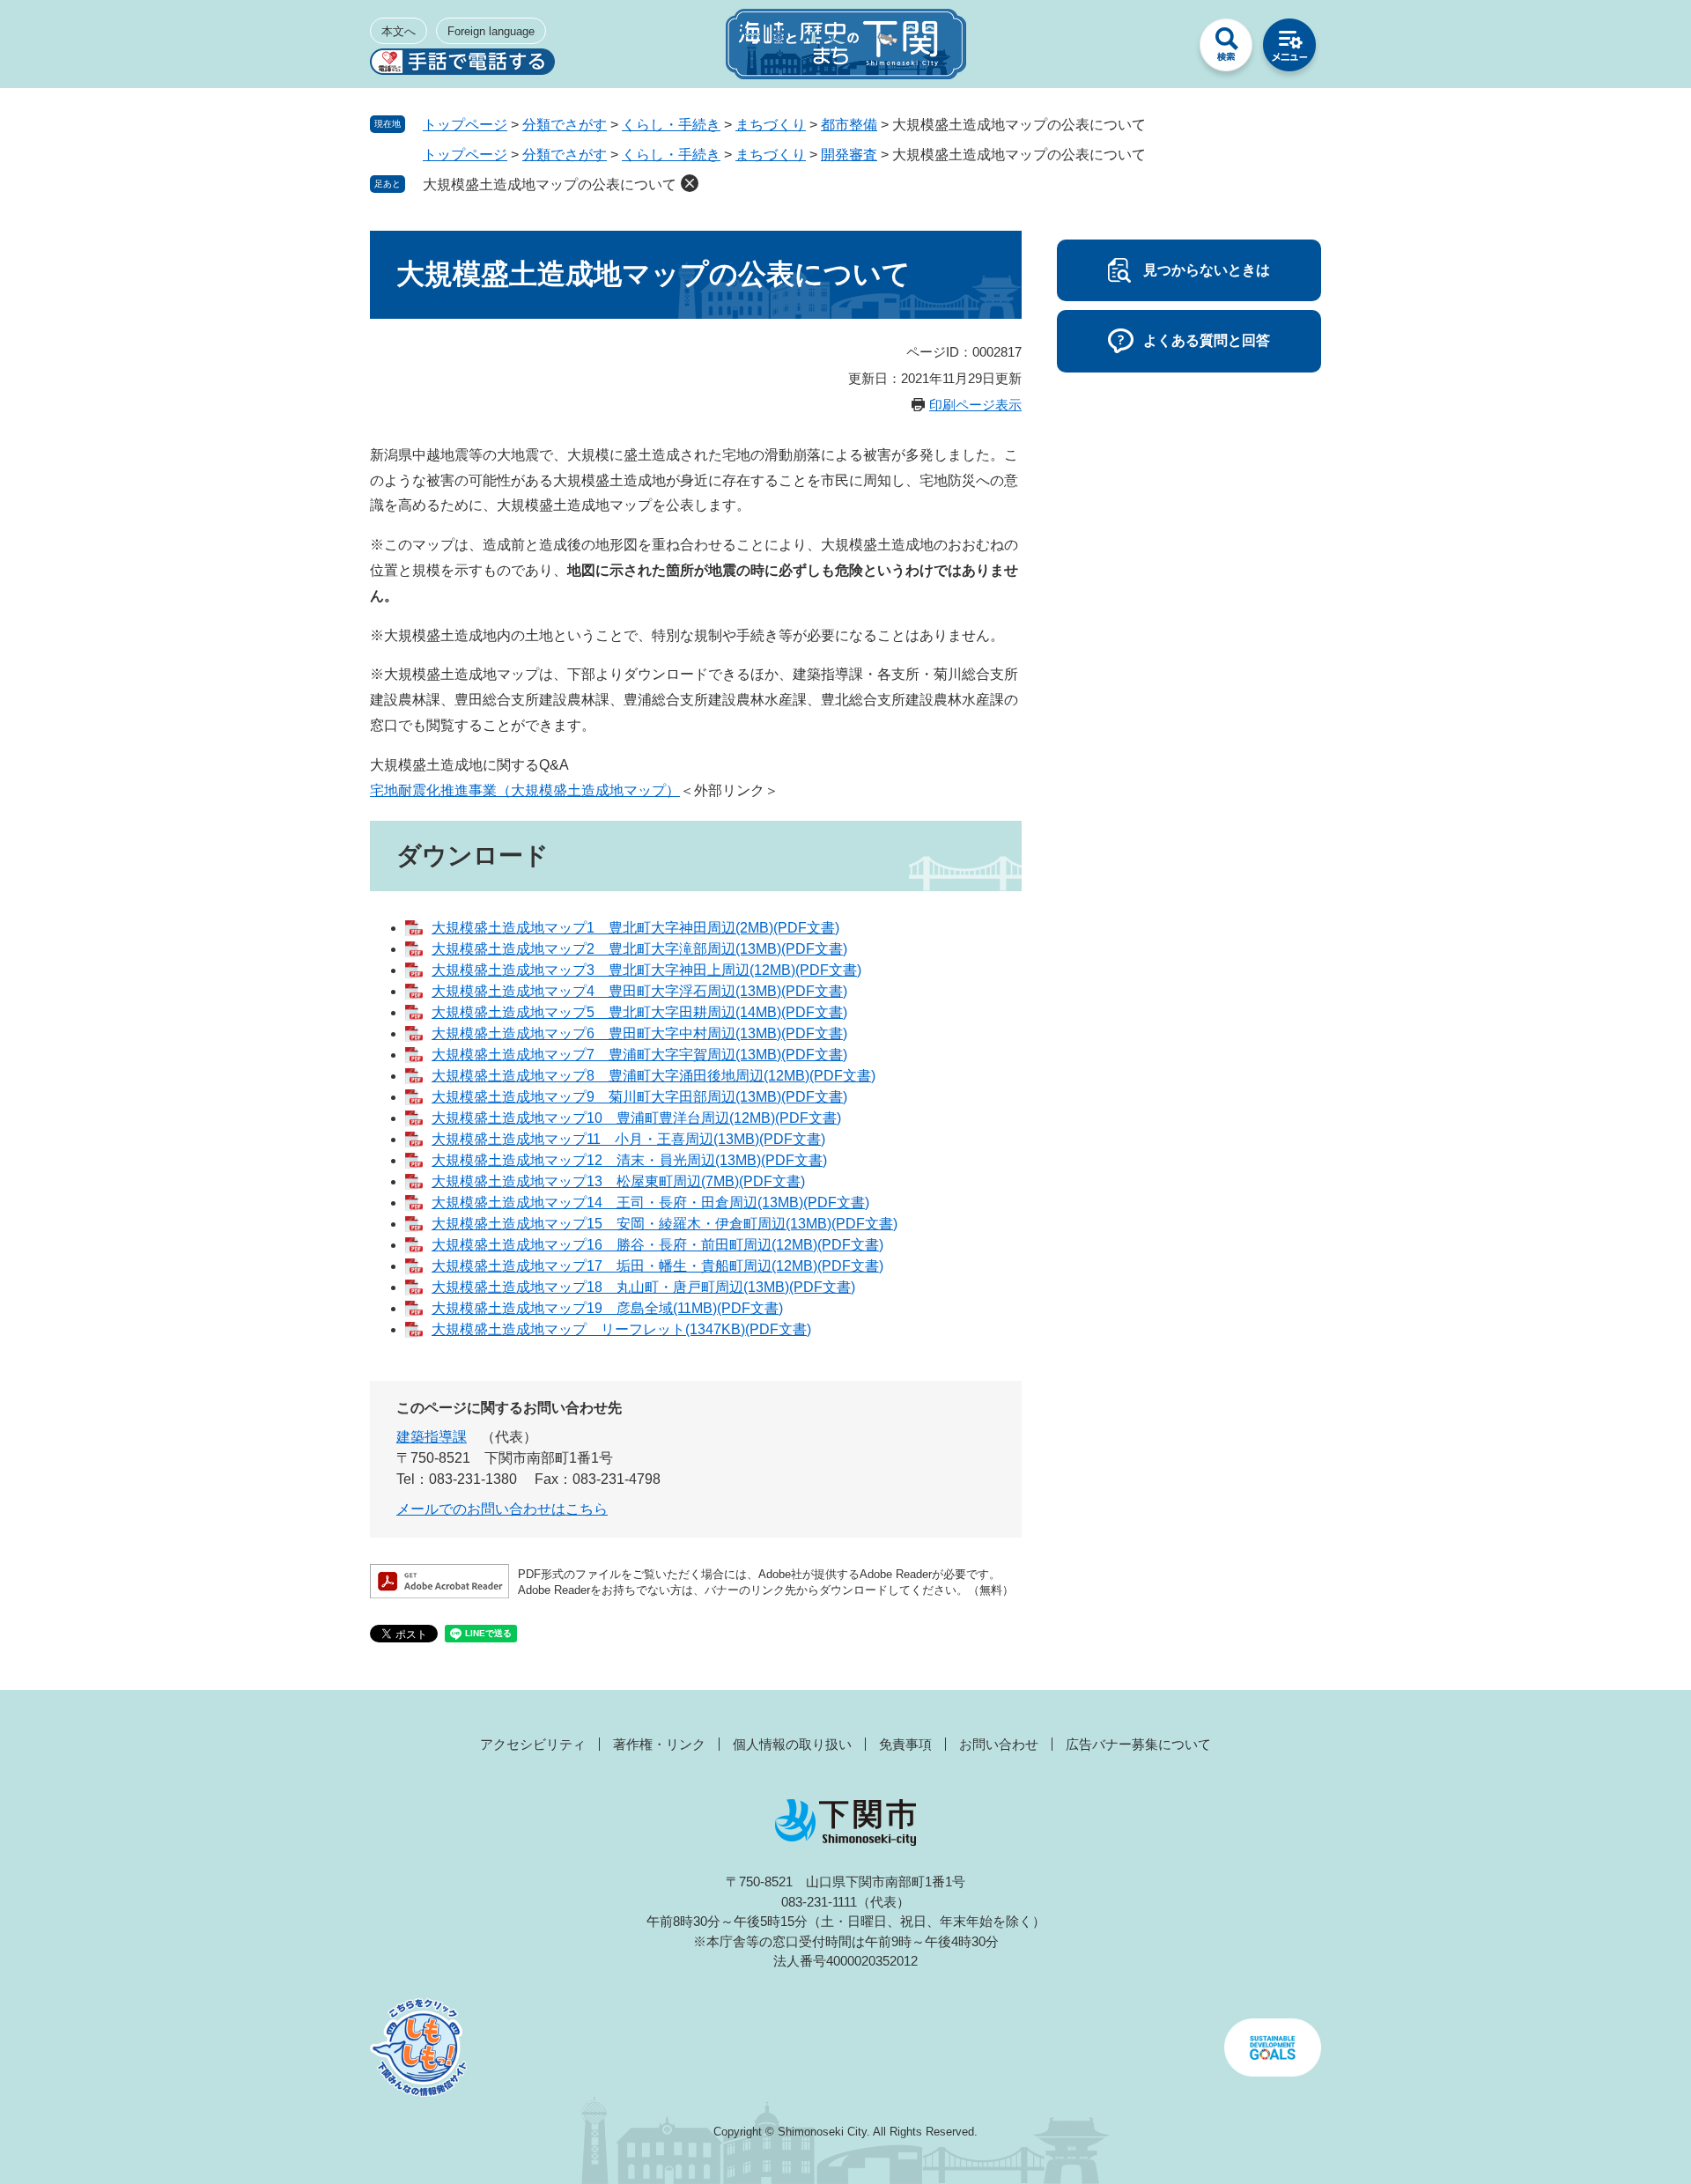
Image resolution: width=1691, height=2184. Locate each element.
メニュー (1289, 49)
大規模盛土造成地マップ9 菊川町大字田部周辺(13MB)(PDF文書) (639, 1097)
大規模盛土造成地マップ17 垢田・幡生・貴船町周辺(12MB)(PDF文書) (657, 1266)
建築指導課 (432, 1437)
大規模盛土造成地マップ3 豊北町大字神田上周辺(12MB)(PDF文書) (646, 970)
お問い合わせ (999, 1744)
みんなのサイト (1163, 49)
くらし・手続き (671, 125)
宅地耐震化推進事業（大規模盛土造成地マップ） (525, 790)
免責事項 (905, 1744)
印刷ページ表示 (975, 405)
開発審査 (849, 155)
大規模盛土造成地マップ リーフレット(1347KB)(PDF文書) (621, 1329)
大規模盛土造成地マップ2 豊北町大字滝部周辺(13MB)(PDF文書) (639, 949)
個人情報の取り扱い (792, 1744)
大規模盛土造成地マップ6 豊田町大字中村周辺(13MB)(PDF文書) (639, 1033)
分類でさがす (565, 125)
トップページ (465, 125)
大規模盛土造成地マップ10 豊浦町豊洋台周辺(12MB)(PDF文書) (636, 1118)
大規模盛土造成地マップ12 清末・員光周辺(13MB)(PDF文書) (629, 1160)
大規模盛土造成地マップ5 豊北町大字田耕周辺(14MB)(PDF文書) (639, 1012)
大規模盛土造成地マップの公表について (550, 184)
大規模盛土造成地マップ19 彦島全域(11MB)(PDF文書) (607, 1308)
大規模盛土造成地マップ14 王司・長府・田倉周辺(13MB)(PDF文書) (650, 1203)
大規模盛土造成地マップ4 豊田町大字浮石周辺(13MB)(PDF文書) (639, 991)
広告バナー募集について (1138, 1744)
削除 (690, 183)
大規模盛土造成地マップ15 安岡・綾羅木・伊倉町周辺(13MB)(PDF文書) (665, 1224)
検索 (1226, 49)
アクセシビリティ (533, 1744)
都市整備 (849, 125)
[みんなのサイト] (1163, 49)
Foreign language (491, 31)
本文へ (399, 31)
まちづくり (771, 125)
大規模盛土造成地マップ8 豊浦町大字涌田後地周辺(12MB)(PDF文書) (654, 1076)
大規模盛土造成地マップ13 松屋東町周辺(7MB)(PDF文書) (618, 1181)
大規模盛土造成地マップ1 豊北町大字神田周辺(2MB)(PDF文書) (635, 928)
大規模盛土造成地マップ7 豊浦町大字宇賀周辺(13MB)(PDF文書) (639, 1055)
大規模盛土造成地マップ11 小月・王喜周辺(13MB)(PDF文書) (628, 1139)
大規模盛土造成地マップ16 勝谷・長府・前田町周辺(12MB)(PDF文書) (657, 1245)
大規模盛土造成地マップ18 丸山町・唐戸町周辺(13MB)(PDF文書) (643, 1287)
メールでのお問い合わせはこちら (502, 1509)
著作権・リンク (659, 1744)
